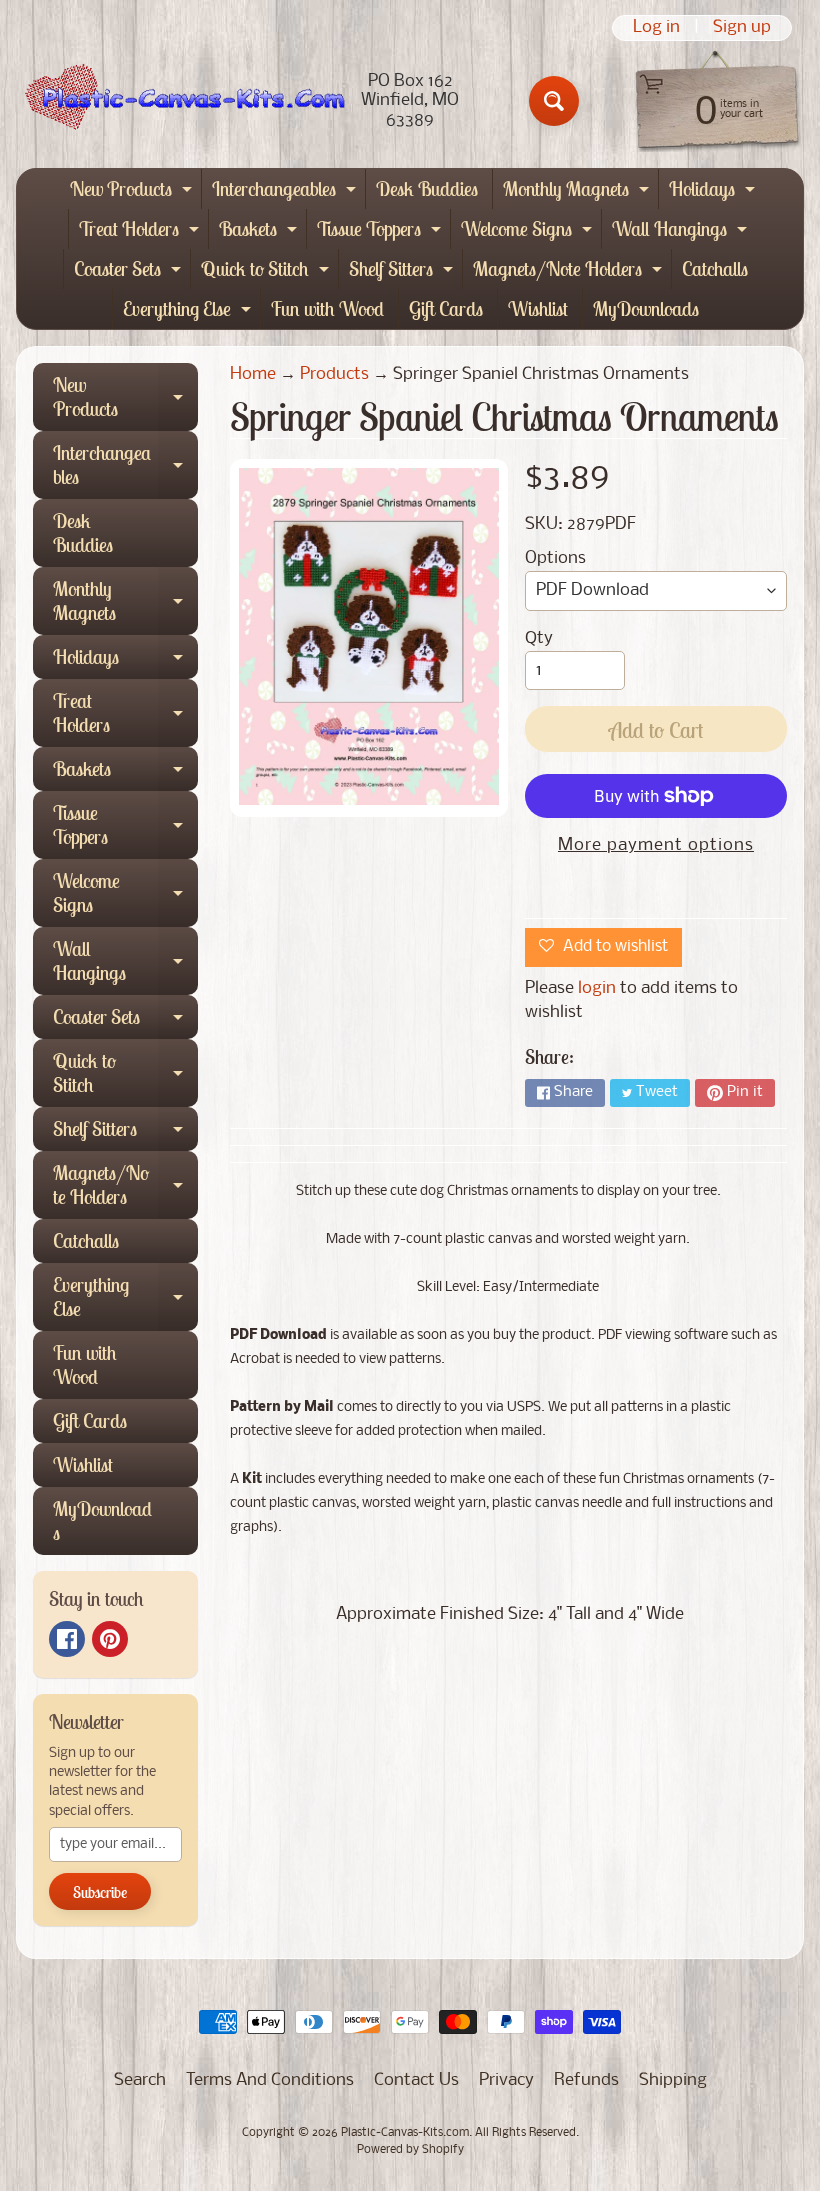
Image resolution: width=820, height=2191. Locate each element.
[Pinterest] (110, 1639)
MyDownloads (646, 308)
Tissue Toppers (381, 232)
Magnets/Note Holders (570, 272)
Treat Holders (141, 232)
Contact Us (416, 2080)
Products (334, 374)
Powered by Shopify (410, 2150)
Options (555, 558)
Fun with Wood (327, 308)
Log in (656, 28)
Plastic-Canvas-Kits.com (405, 2133)
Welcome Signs (529, 232)
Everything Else (189, 312)
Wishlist (538, 308)
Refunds (586, 2080)
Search (140, 2080)
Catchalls (715, 268)
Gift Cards (446, 308)
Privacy (506, 2080)
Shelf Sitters (403, 272)
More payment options (656, 845)
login (597, 988)
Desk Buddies (427, 188)
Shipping (673, 2080)
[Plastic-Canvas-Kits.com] (181, 101)
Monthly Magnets (578, 192)
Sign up (742, 28)
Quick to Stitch (267, 272)
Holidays (714, 192)
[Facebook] (67, 1639)
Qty (539, 638)
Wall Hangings (682, 232)
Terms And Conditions (270, 2080)
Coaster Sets (130, 272)
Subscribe (100, 1892)
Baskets (260, 232)
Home (253, 374)
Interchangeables (286, 192)
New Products (133, 192)
